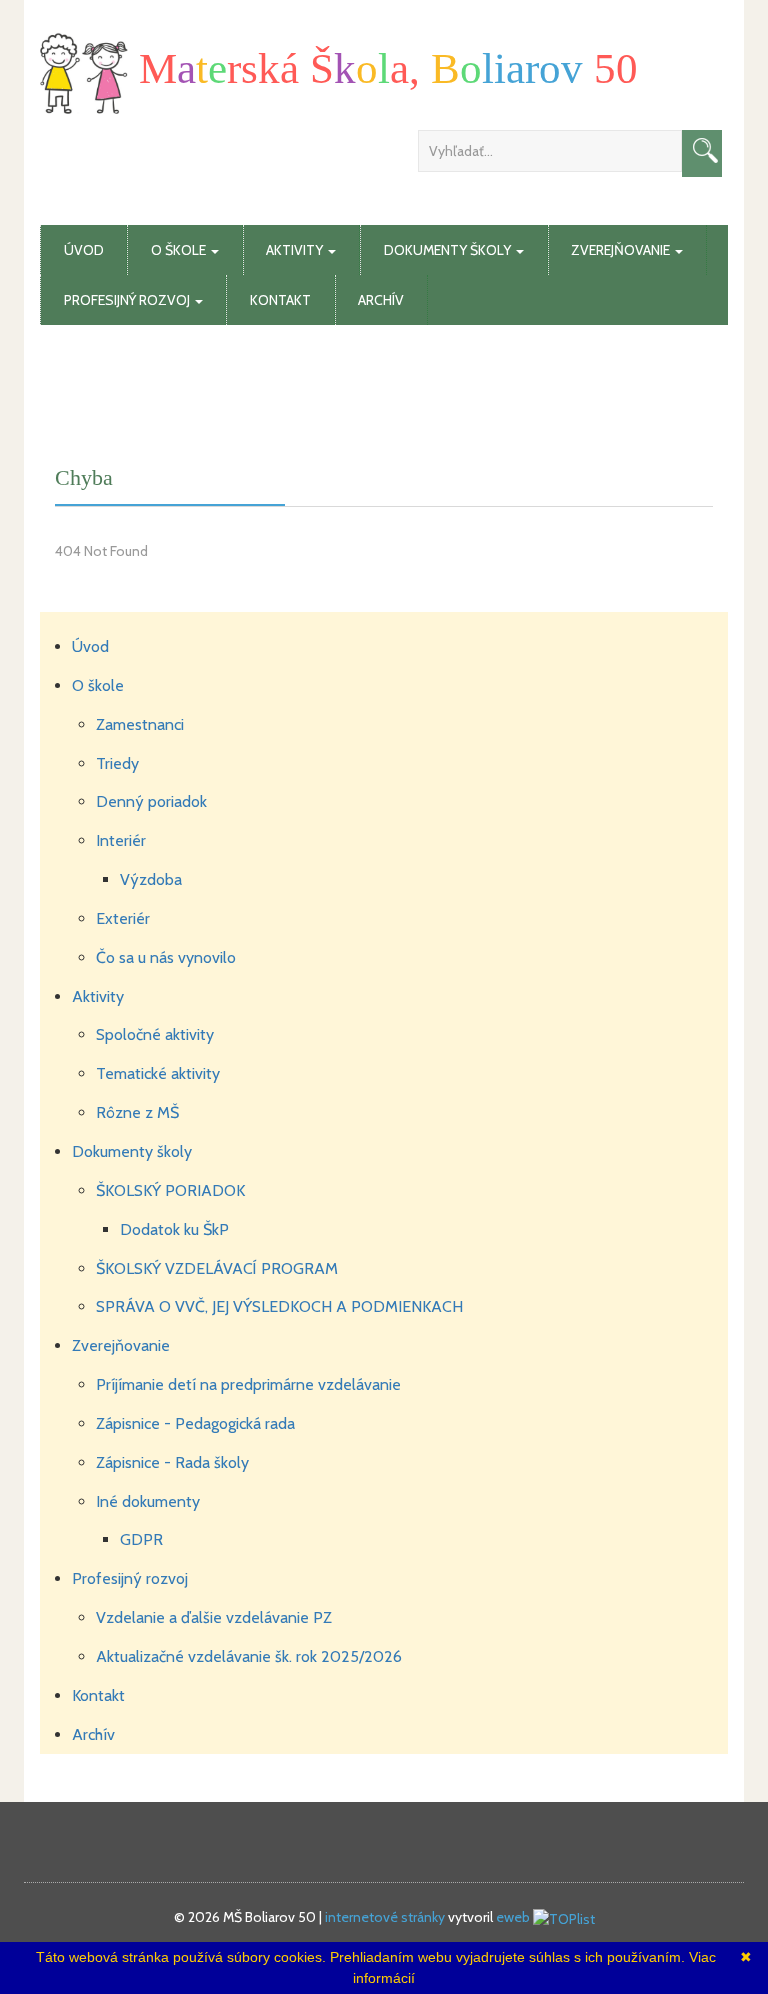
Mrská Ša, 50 (383, 68)
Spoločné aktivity (155, 1034)
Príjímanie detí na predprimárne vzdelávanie (248, 1384)
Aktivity (98, 996)
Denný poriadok (151, 801)
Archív (381, 300)
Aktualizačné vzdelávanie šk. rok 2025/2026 (249, 1656)
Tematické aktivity (158, 1073)
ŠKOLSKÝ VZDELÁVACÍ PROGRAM (217, 1268)
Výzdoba (151, 879)
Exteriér (123, 918)
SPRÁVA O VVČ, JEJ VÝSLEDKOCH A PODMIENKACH (279, 1306)
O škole (98, 685)
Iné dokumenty (148, 1501)
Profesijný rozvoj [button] (128, 300)
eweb (513, 1917)
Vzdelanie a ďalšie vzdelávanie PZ (214, 1617)
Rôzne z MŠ (137, 1112)
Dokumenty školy (132, 1151)
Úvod (84, 250)
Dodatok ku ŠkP (174, 1229)
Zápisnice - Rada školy (172, 1462)
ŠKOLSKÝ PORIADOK (170, 1190)
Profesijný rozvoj (130, 1578)
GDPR (141, 1539)
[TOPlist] (564, 1917)
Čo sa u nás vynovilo (166, 957)
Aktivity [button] (296, 250)
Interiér (121, 840)
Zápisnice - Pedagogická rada (195, 1423)
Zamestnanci (140, 724)
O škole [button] (180, 250)
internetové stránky (385, 1917)
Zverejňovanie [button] (622, 250)
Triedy (117, 763)
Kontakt (280, 300)
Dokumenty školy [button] (449, 250)
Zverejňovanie (121, 1345)
